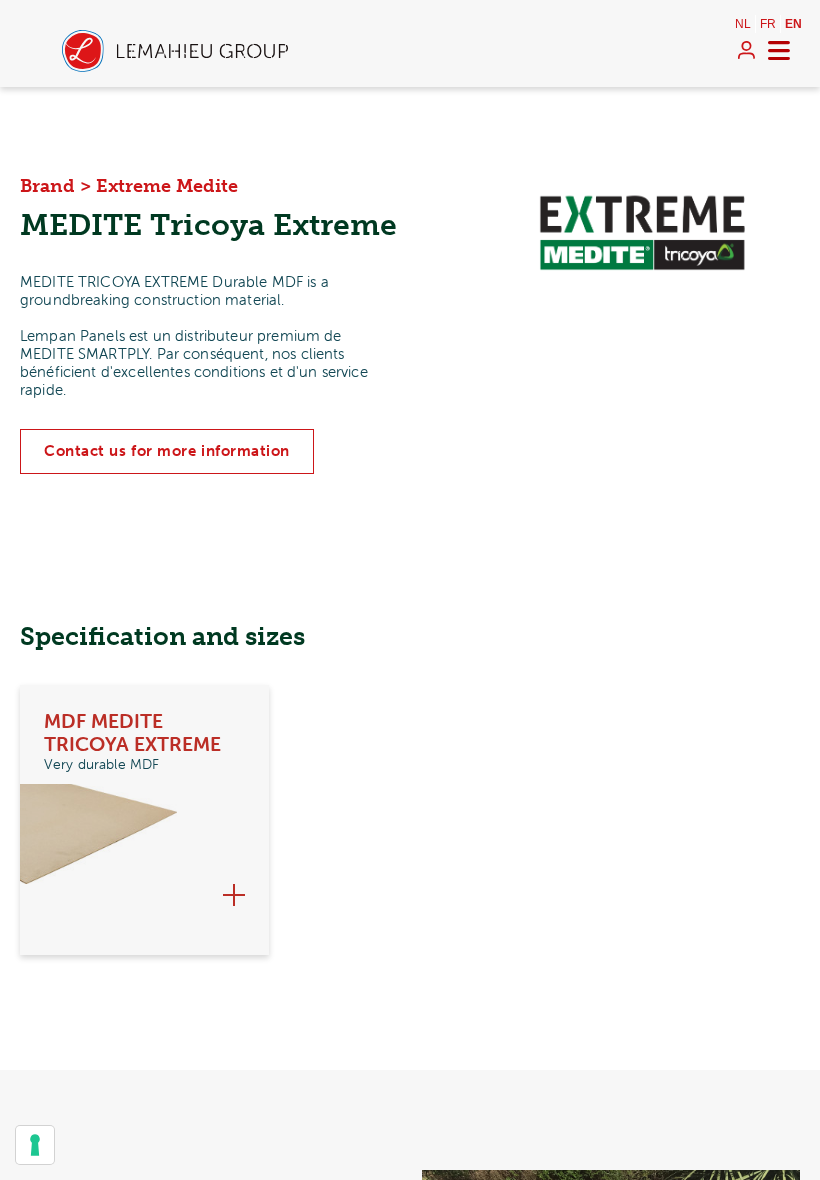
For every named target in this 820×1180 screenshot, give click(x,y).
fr (768, 24)
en (793, 24)
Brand (47, 186)
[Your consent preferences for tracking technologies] (35, 1145)
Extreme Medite (167, 186)
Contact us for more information (167, 451)
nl (743, 24)
